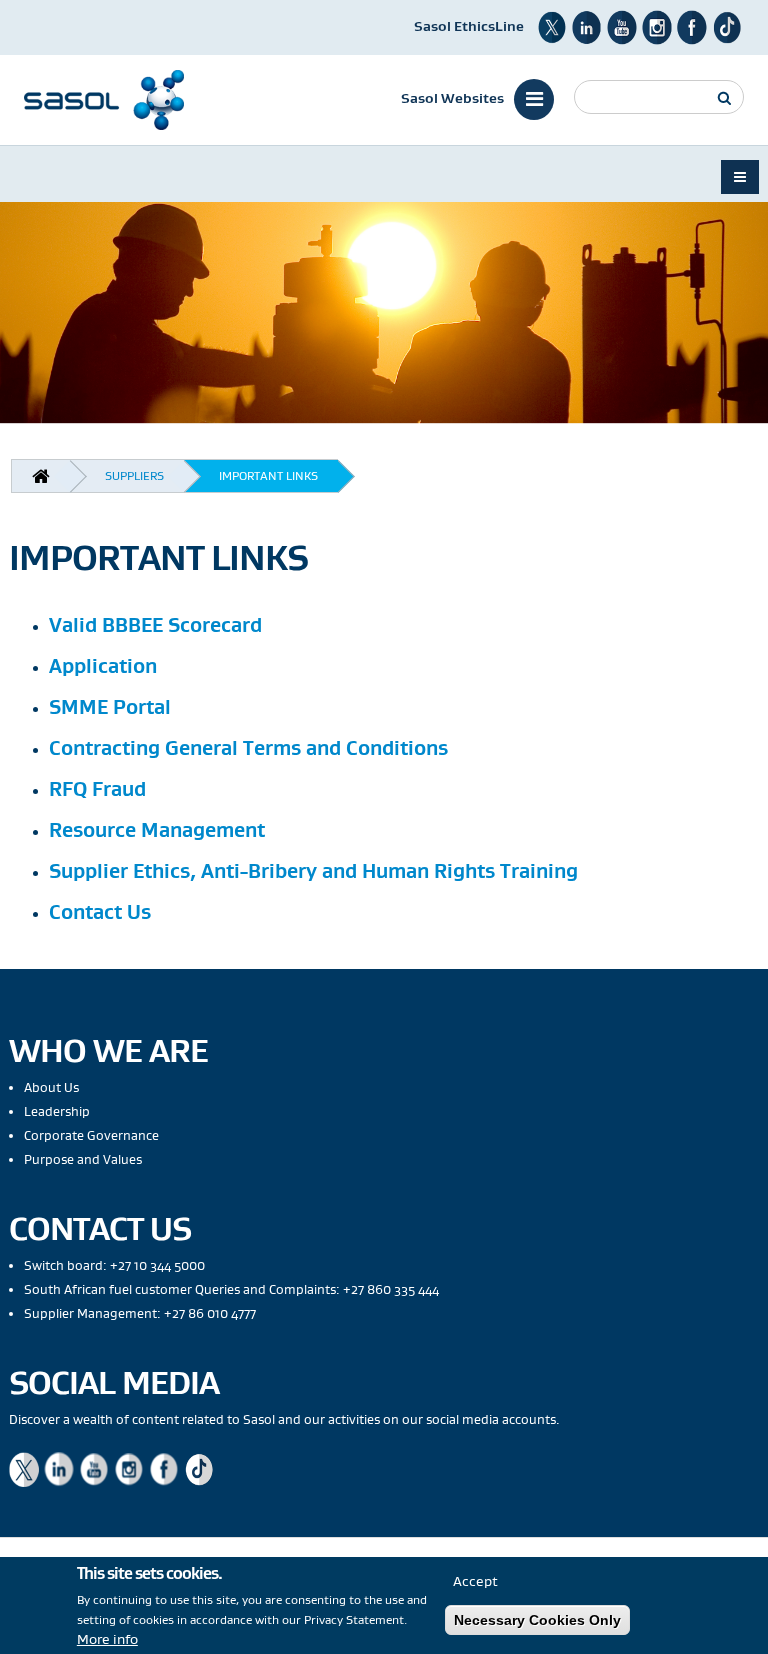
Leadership (57, 1111)
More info (107, 1639)
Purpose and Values (83, 1159)
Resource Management (157, 829)
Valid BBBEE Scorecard (155, 624)
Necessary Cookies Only (537, 1620)
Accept (475, 1581)
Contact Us (100, 911)
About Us (51, 1087)
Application (103, 665)
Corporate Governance (91, 1135)
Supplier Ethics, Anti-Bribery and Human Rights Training (313, 870)
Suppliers (134, 475)
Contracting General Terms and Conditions (248, 747)
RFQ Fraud (97, 788)
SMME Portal (110, 706)
